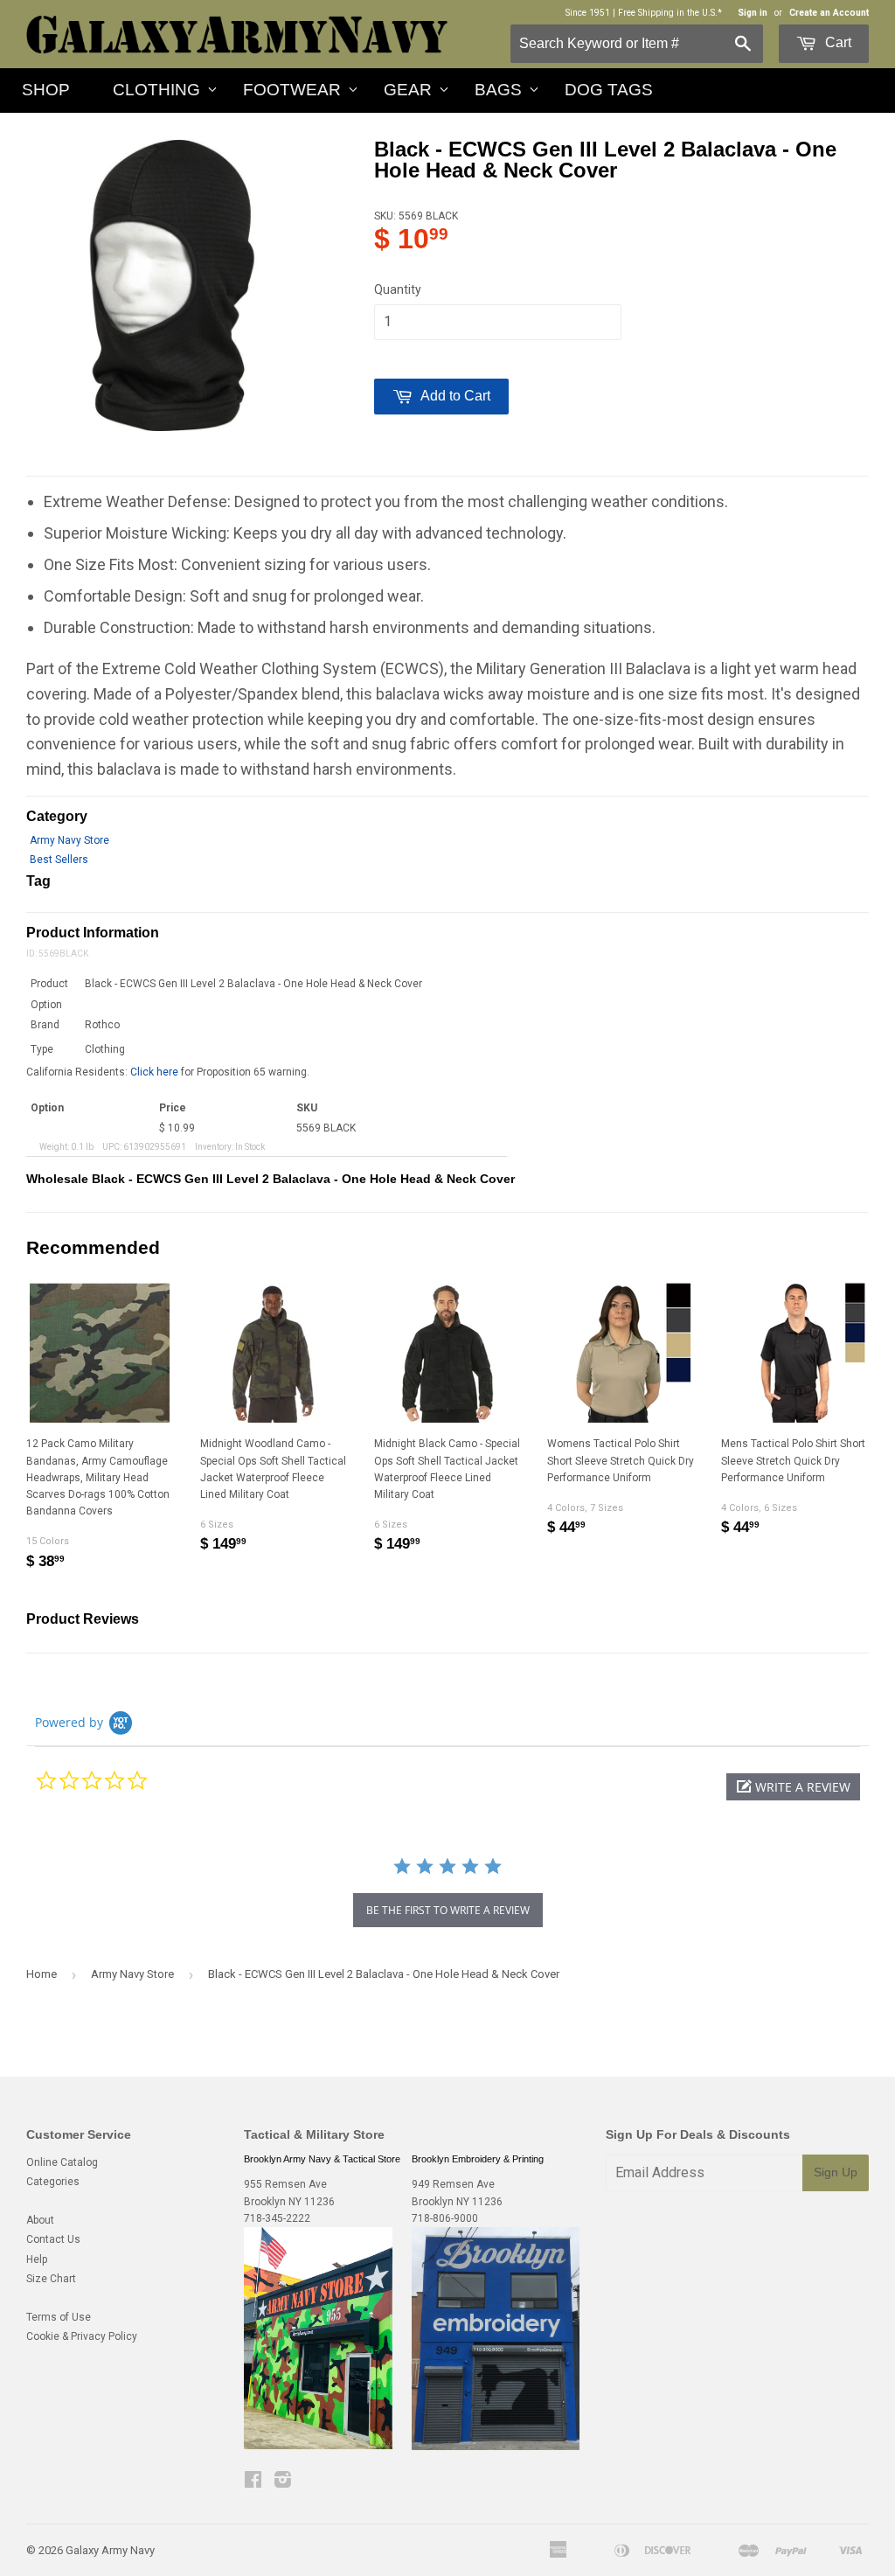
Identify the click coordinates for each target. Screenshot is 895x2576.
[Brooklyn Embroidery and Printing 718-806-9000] (496, 2447)
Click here (154, 1072)
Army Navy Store (69, 840)
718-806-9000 (445, 2218)
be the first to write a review (448, 1910)
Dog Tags (609, 90)
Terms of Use (59, 2317)
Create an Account (829, 13)
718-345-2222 (277, 2218)
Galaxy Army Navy (110, 2550)
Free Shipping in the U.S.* (670, 13)
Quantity (398, 289)
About (40, 2220)
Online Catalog (62, 2162)
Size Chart (51, 2279)
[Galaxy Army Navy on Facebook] (253, 2482)
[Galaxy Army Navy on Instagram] (283, 2482)
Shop (46, 90)
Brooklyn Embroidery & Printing (478, 2159)
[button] (793, 1787)
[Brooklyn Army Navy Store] (318, 2446)
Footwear (292, 90)
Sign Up (836, 2172)
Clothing (156, 90)
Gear (408, 90)
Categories (53, 2182)
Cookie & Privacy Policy (82, 2336)
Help (37, 2259)
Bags (498, 90)
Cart (836, 42)
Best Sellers (59, 860)
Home (42, 1974)
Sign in (753, 13)
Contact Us (53, 2239)
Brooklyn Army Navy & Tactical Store (322, 2159)
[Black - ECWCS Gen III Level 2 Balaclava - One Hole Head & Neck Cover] (172, 285)
